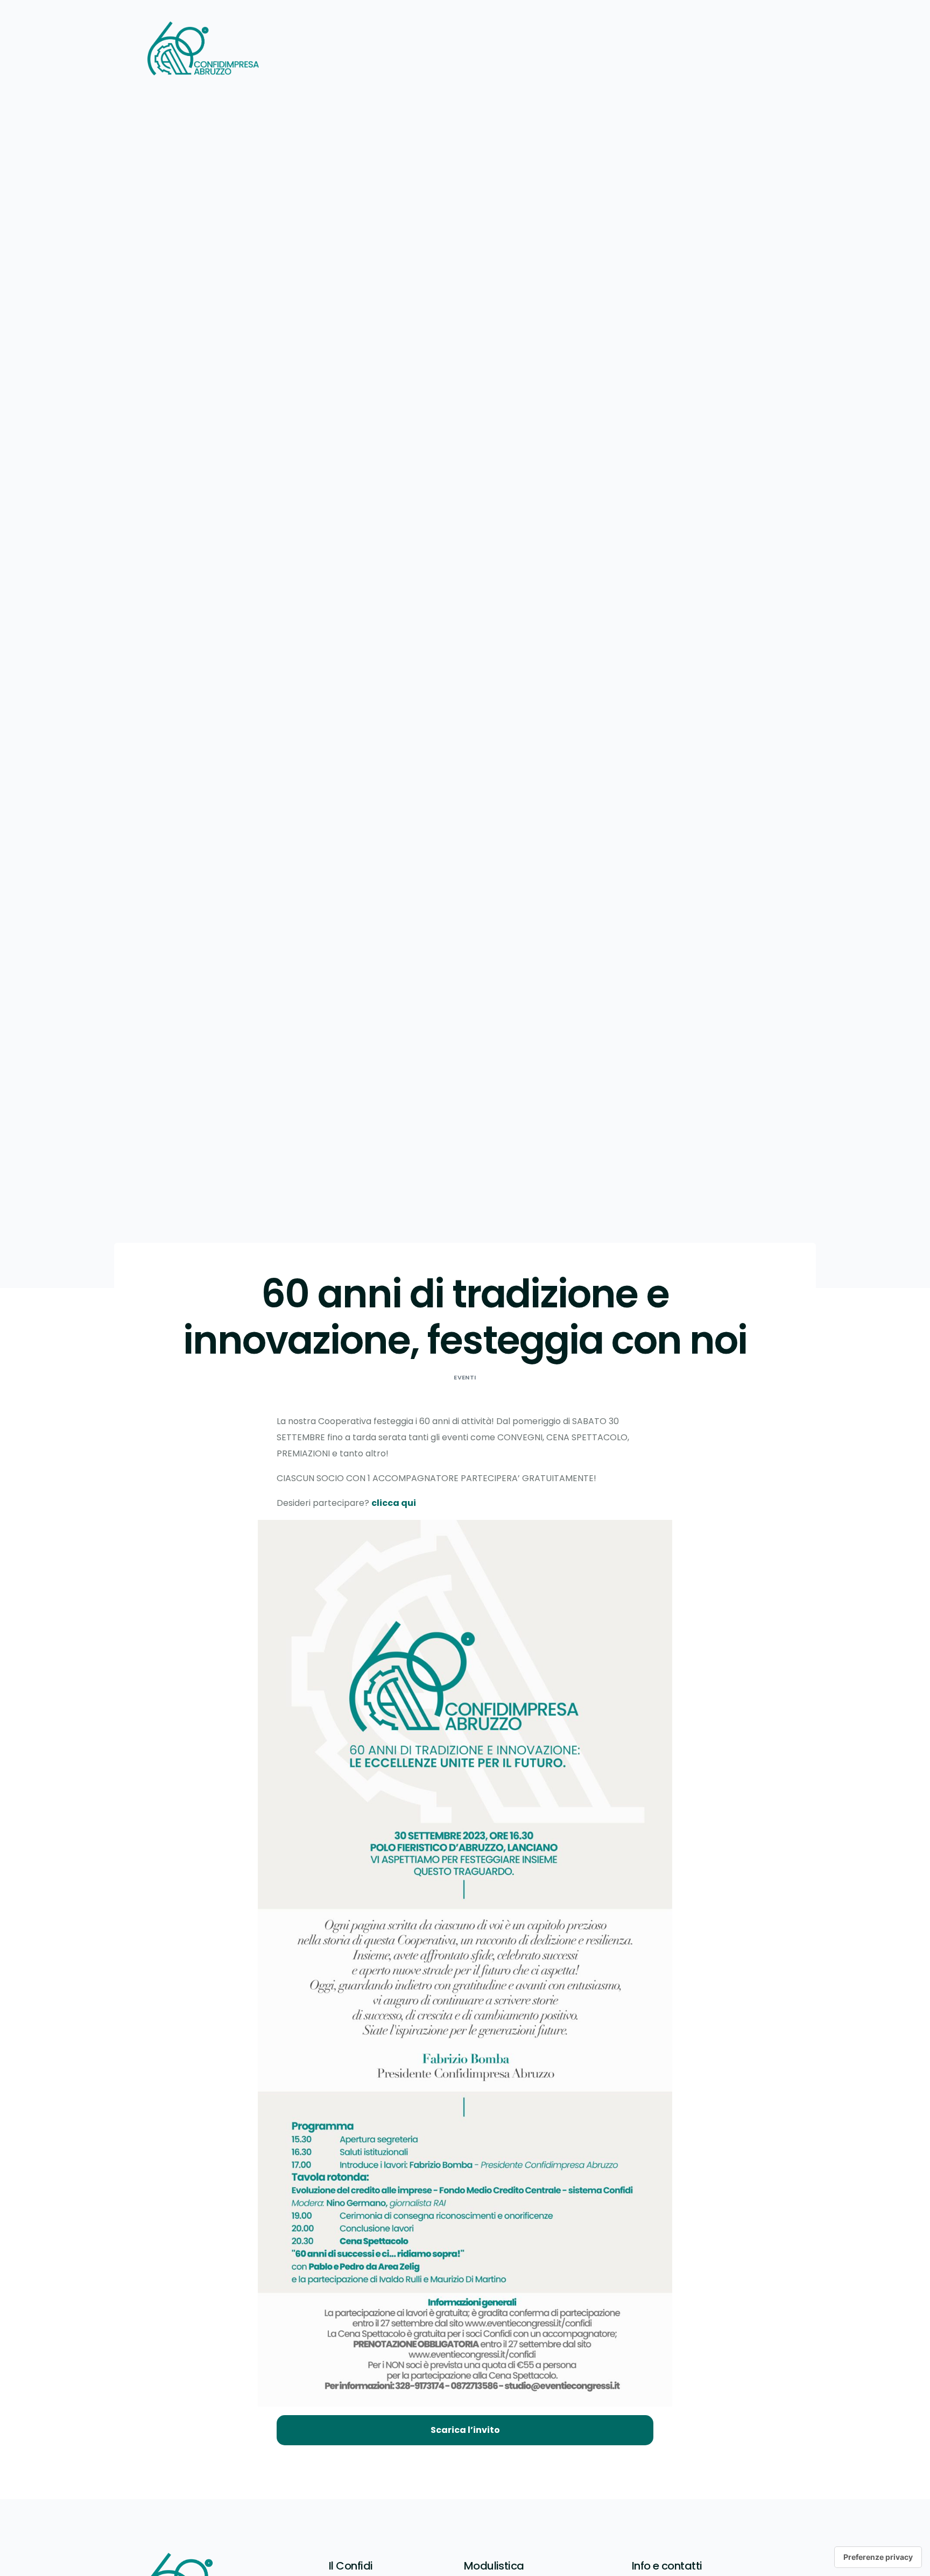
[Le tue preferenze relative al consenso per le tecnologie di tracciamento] (878, 2557)
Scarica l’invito (465, 2430)
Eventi (465, 1377)
